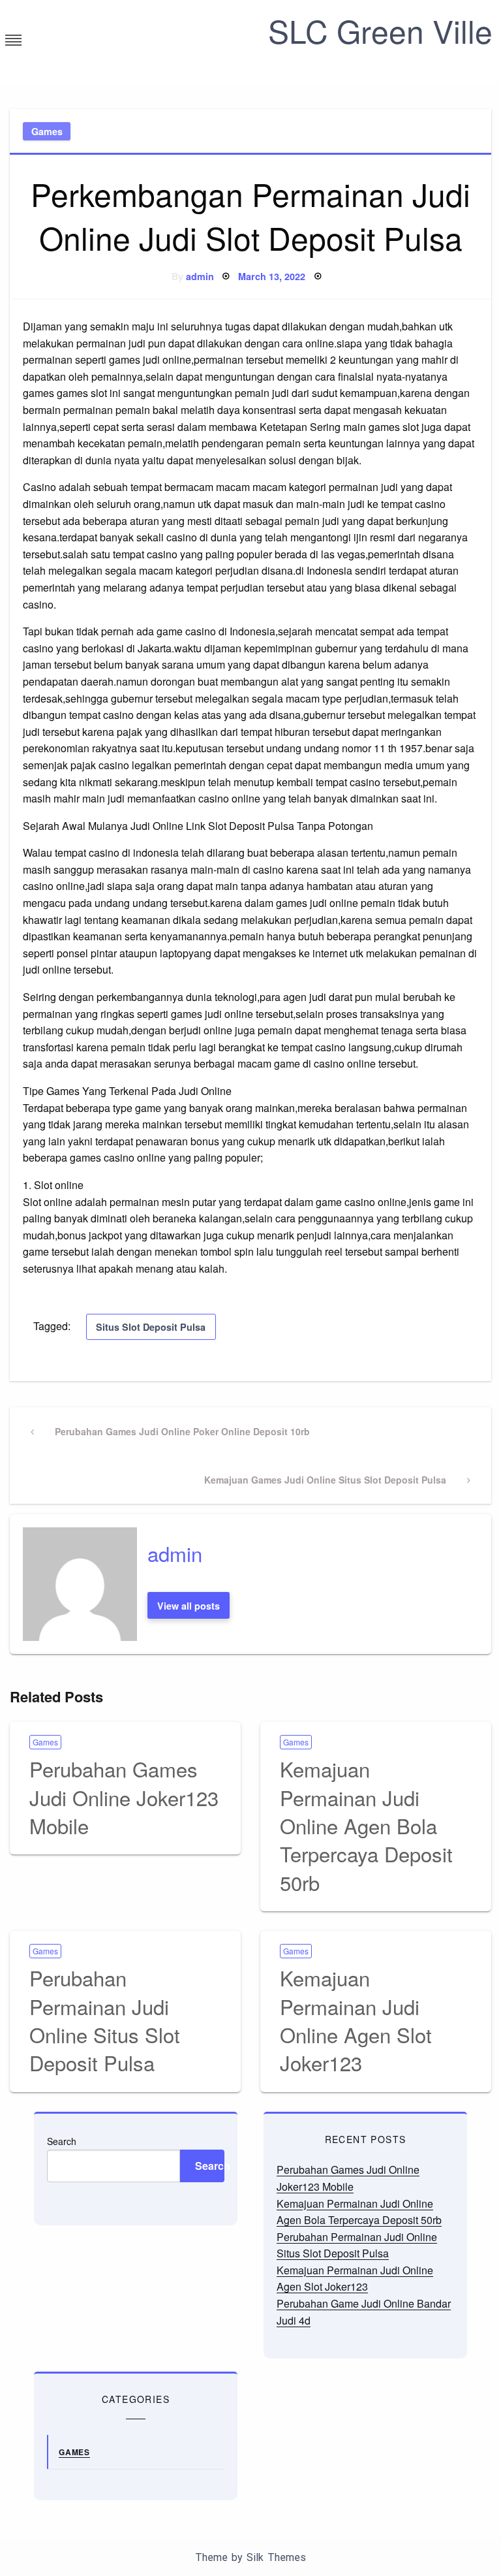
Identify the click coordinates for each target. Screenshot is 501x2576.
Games (47, 131)
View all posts (189, 1606)
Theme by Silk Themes (250, 2557)
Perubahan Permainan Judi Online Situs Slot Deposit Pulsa (105, 2020)
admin (200, 276)
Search (62, 2141)
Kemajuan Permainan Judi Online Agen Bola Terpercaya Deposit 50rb (366, 1825)
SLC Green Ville (380, 30)
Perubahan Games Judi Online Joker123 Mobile (124, 1797)
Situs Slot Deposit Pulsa (151, 1327)
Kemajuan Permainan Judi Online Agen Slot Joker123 (356, 2020)
